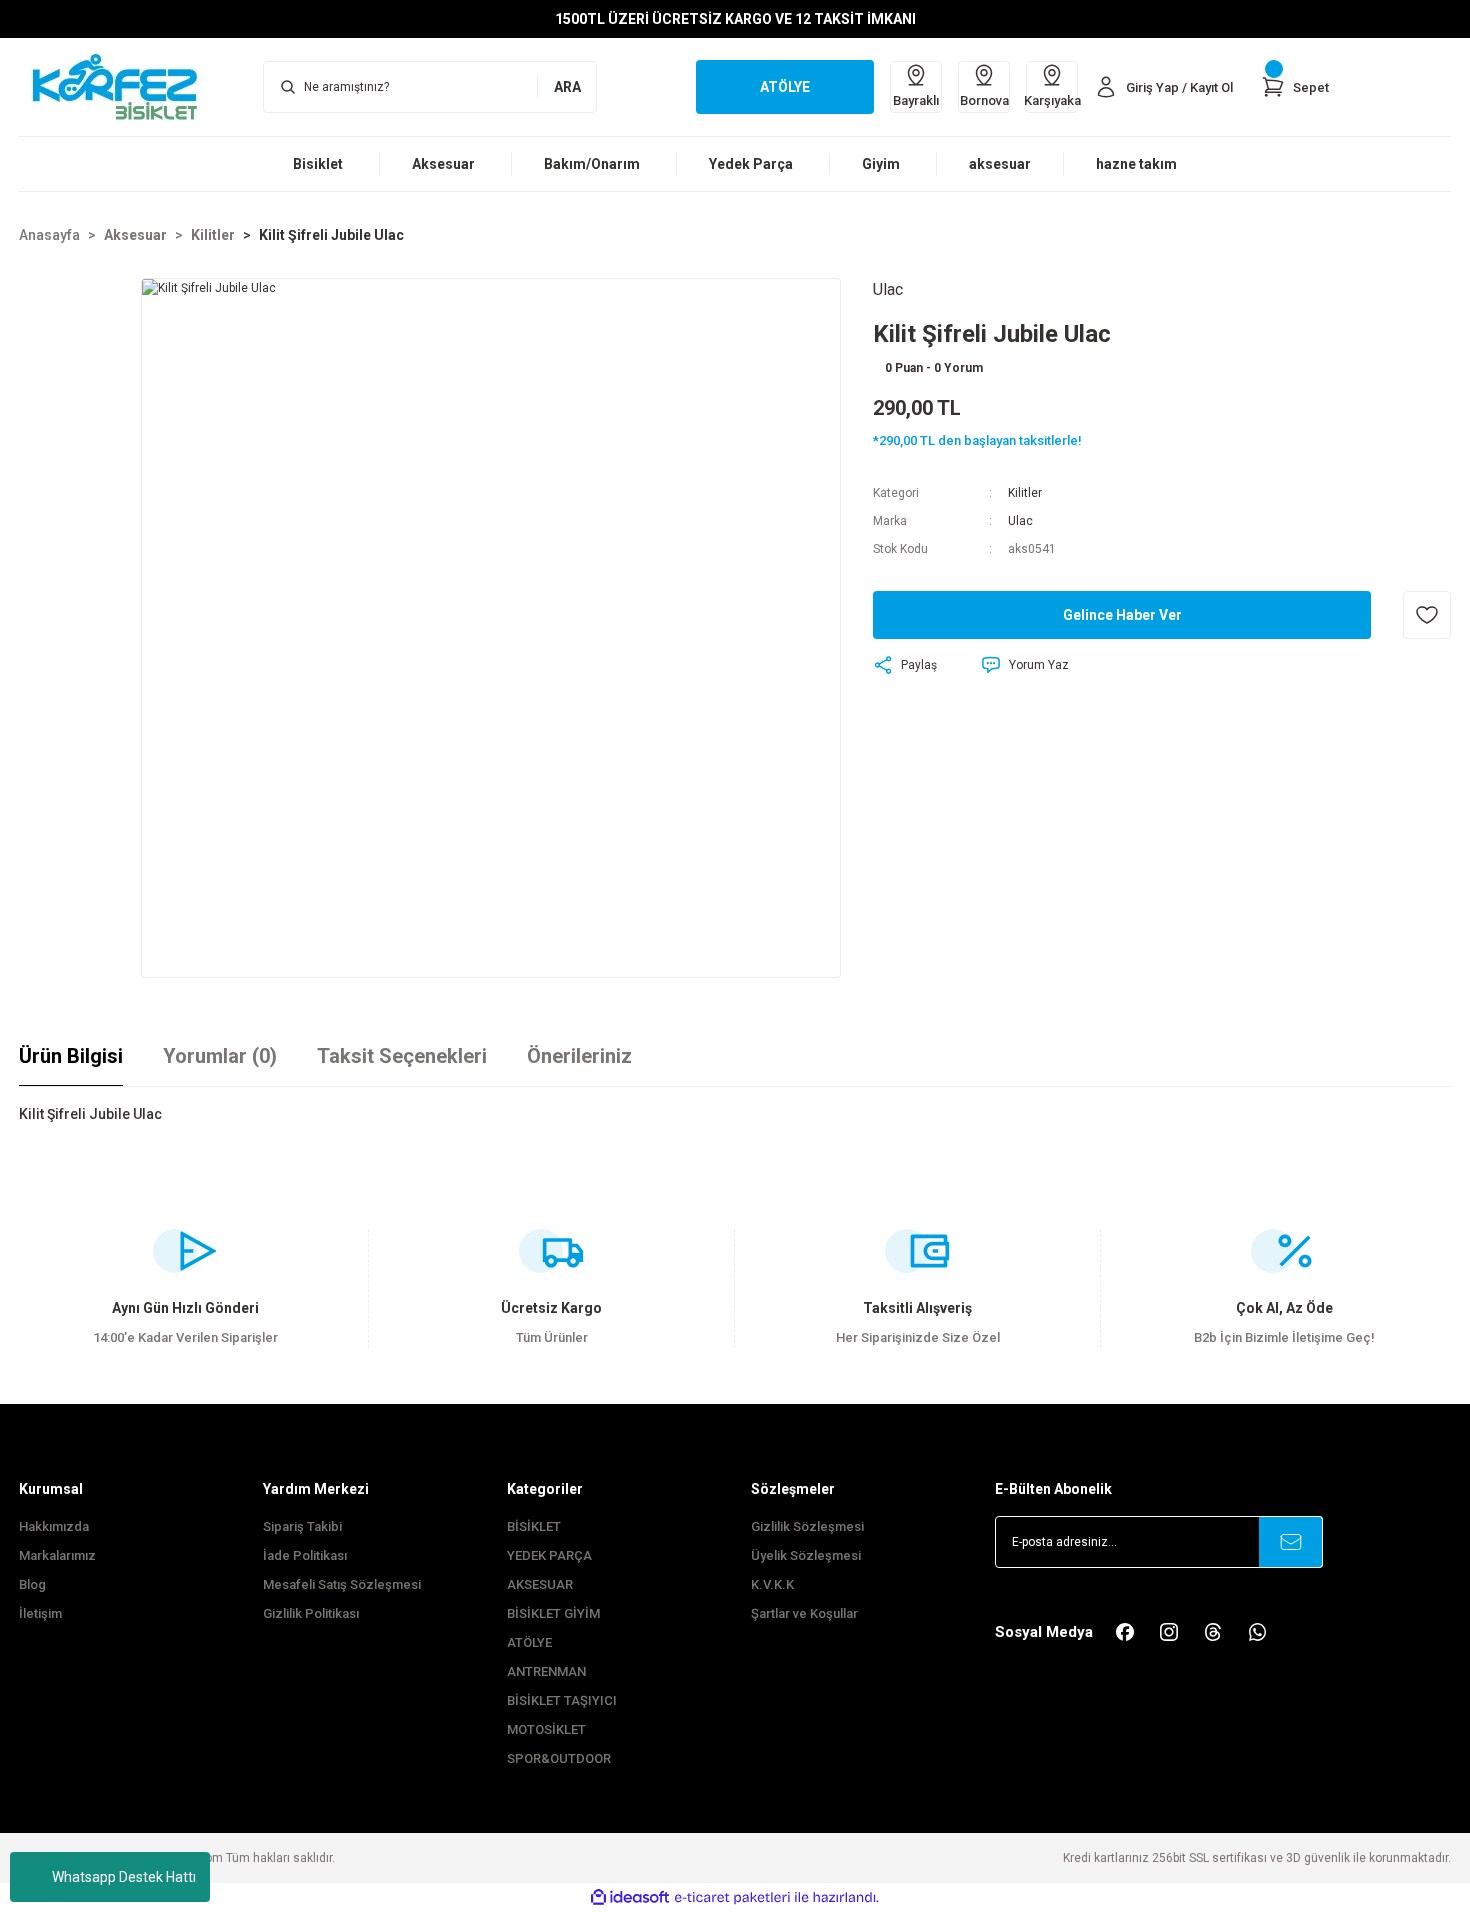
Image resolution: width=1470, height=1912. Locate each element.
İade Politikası (305, 1555)
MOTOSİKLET (546, 1729)
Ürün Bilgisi (71, 1056)
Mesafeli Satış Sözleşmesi (342, 1584)
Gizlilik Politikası (311, 1613)
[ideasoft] (630, 1897)
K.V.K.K (772, 1584)
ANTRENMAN (546, 1671)
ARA (567, 87)
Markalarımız (57, 1555)
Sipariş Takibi (302, 1526)
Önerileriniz (579, 1056)
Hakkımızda (54, 1526)
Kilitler (1025, 493)
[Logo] (125, 86)
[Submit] (1291, 1542)
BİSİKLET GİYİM (553, 1613)
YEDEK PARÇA (549, 1555)
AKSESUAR (540, 1584)
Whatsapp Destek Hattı (124, 1877)
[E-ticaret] (732, 1898)
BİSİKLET (534, 1526)
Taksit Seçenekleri (402, 1056)
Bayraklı (916, 100)
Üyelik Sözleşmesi (806, 1555)
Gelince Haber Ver (1122, 615)
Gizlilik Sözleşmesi (807, 1526)
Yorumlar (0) (220, 1056)
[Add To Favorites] (1427, 615)
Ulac (1020, 521)
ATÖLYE (529, 1642)
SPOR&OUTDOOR (559, 1758)
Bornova (984, 100)
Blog (32, 1584)
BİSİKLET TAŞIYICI (562, 1700)
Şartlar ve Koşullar (804, 1613)
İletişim (40, 1613)
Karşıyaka (1052, 100)
